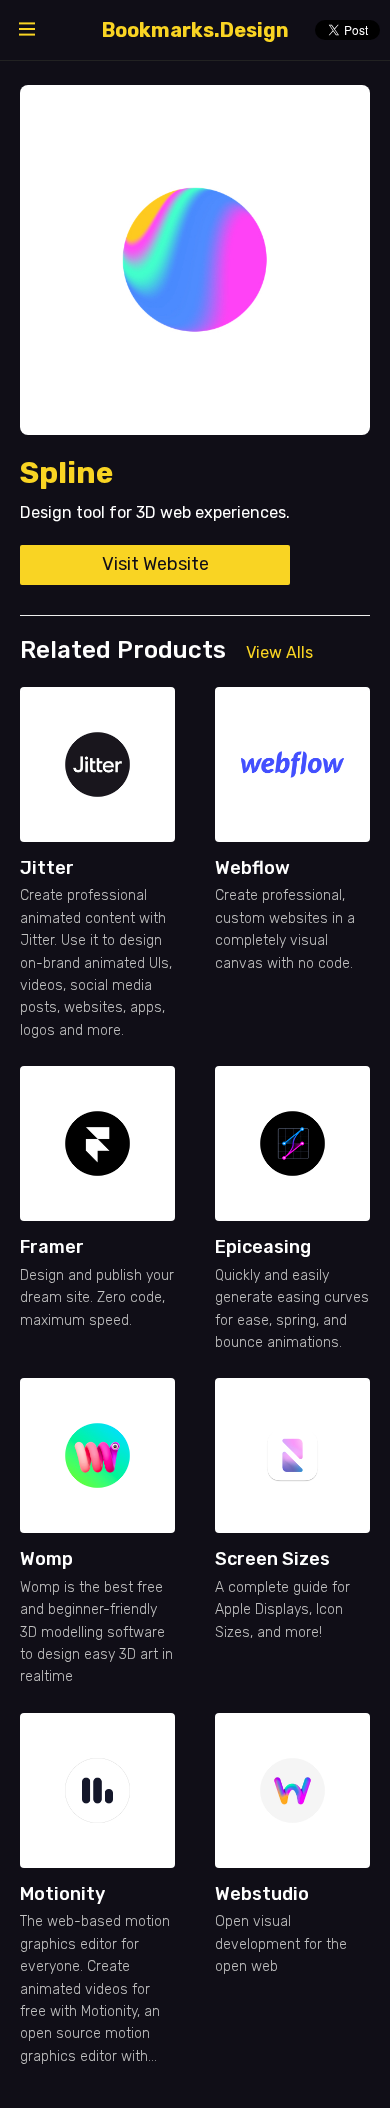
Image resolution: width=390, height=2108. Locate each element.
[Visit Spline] (195, 260)
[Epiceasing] (292, 1143)
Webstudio (262, 1894)
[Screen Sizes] (292, 1455)
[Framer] (97, 1143)
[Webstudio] (292, 1790)
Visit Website (155, 564)
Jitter (47, 868)
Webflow (252, 868)
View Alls (279, 652)
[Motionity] (97, 1790)
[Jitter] (97, 764)
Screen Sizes (272, 1559)
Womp (46, 1559)
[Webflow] (292, 764)
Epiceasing (263, 1247)
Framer (52, 1247)
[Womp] (97, 1455)
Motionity (62, 1894)
